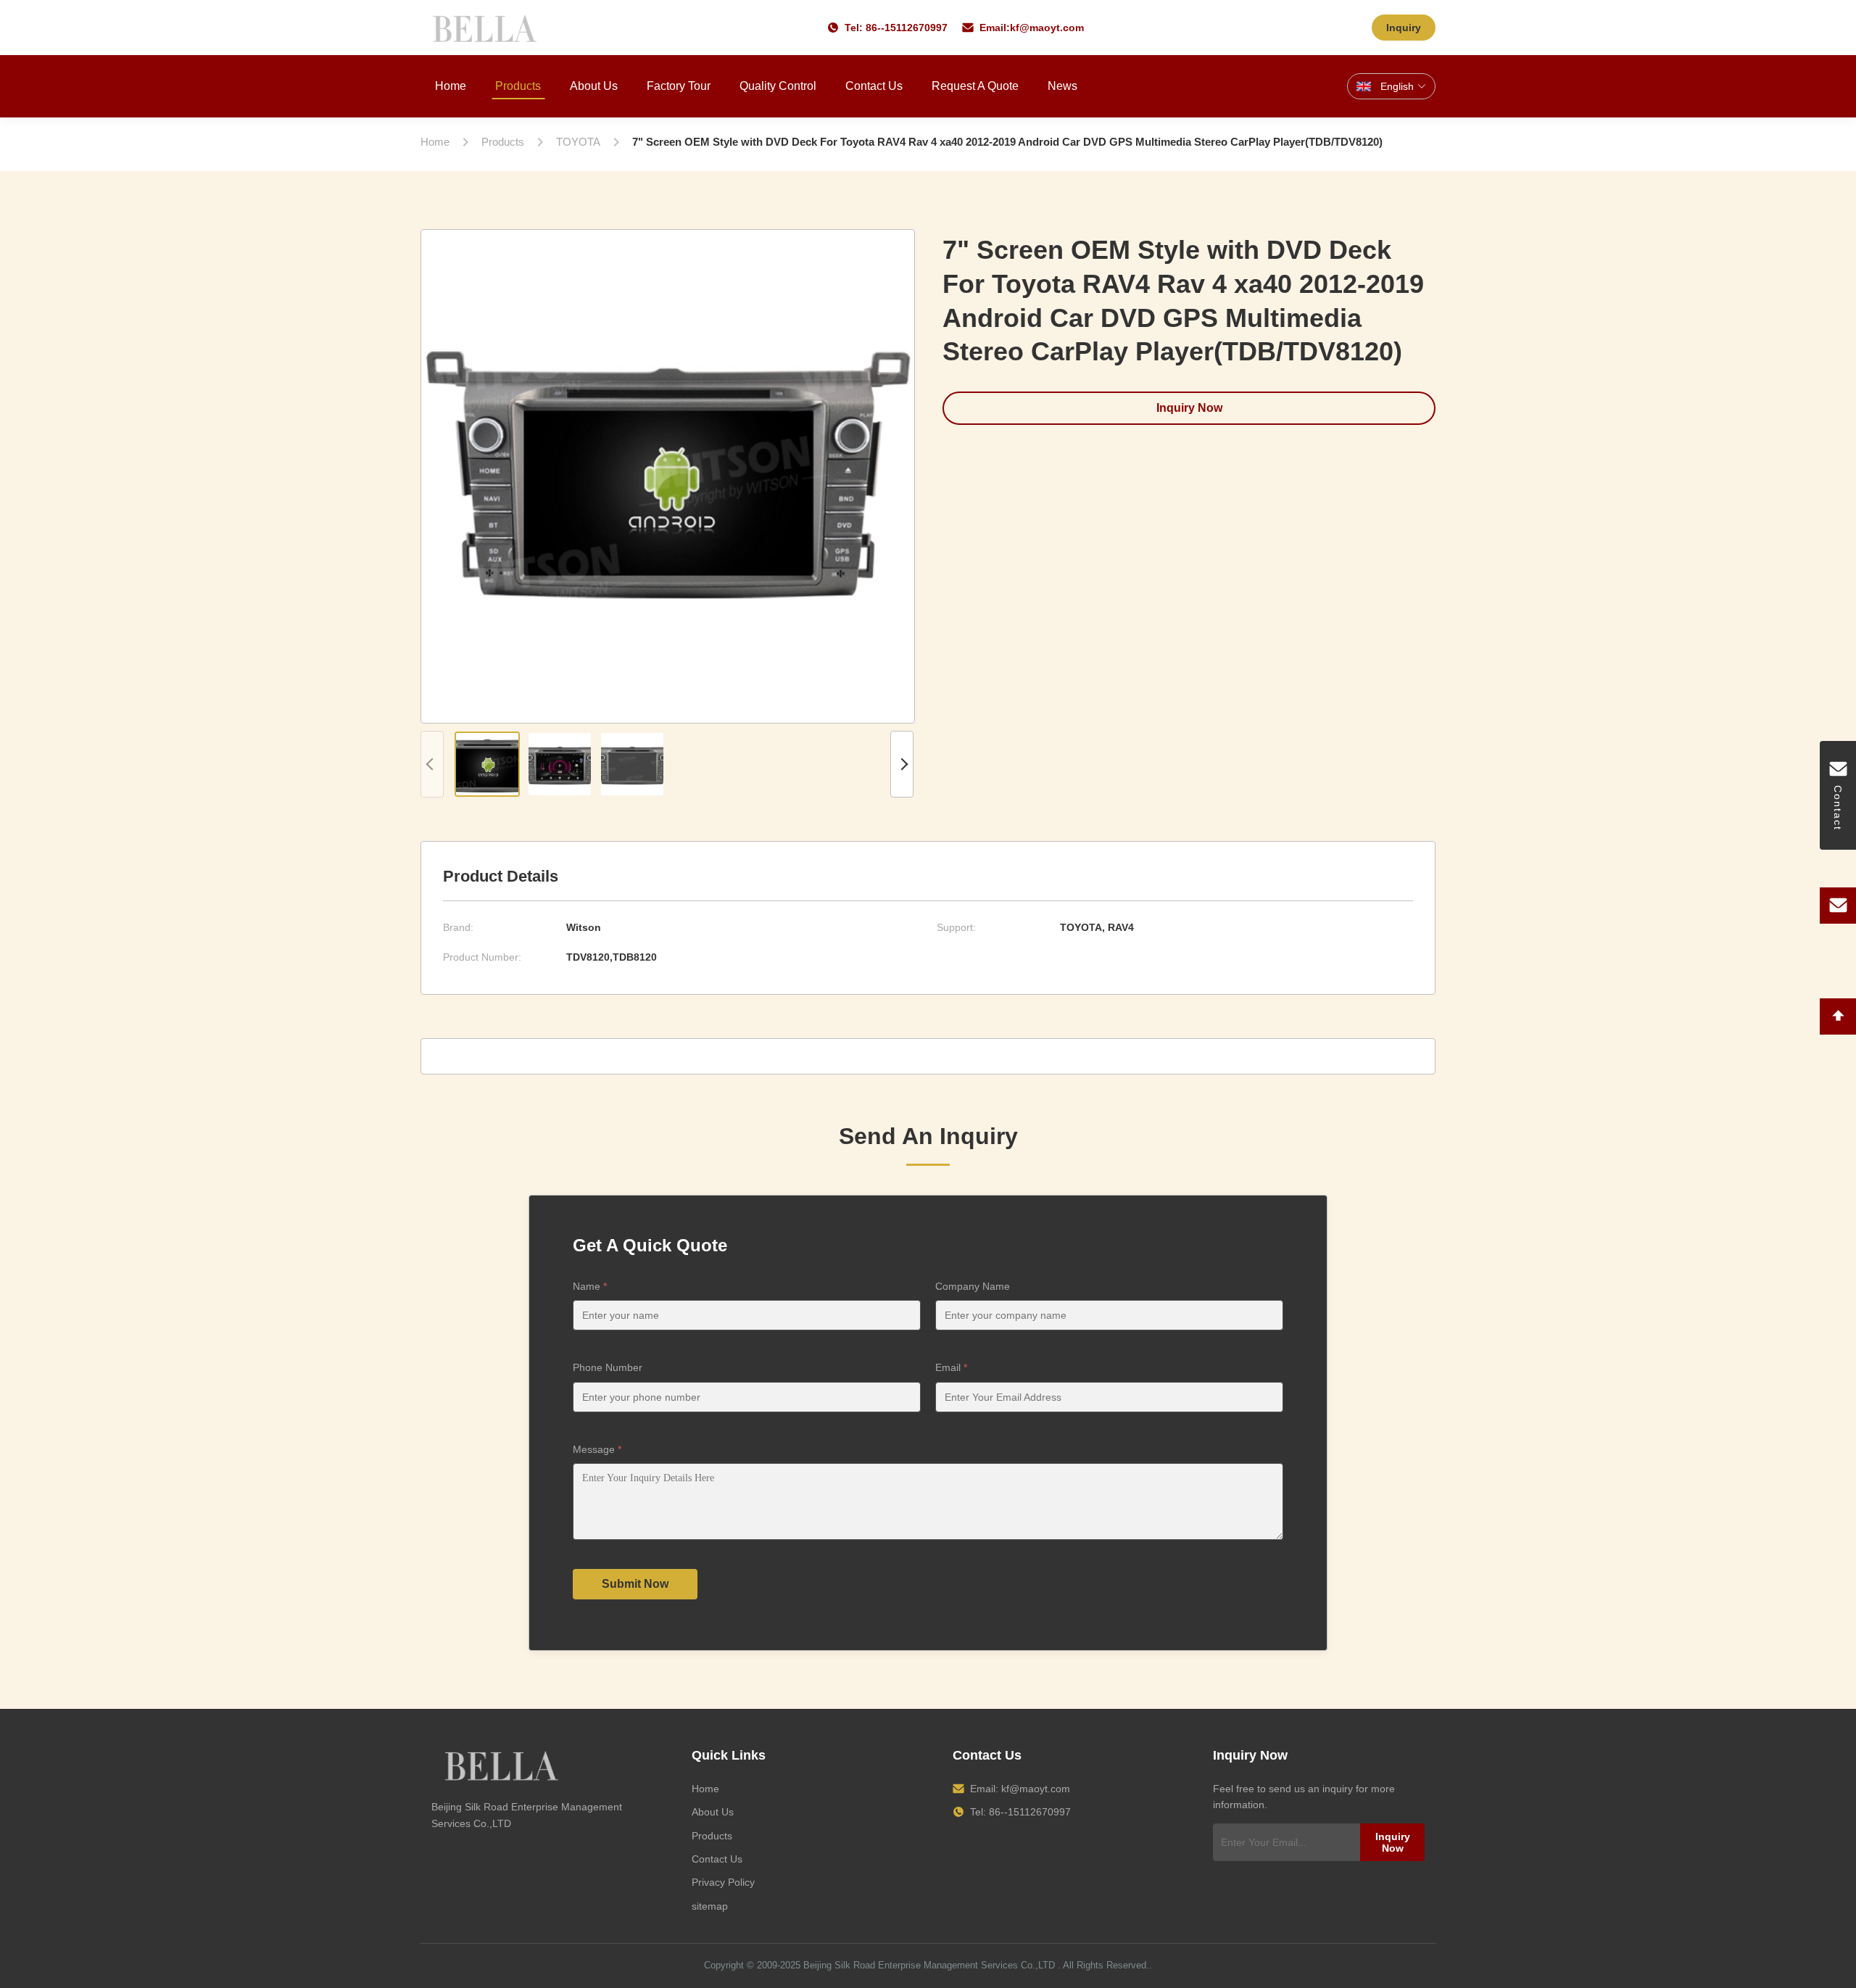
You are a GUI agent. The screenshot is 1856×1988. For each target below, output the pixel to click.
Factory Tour (679, 86)
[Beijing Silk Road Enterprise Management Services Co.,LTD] (487, 28)
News (1062, 86)
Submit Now (635, 1584)
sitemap (710, 1906)
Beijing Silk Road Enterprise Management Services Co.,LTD (929, 1965)
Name (590, 1286)
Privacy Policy (723, 1882)
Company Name (973, 1286)
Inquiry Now (1189, 408)
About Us (594, 86)
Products (518, 86)
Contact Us (874, 86)
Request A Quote (975, 86)
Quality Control (778, 86)
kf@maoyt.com (1047, 28)
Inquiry (1404, 28)
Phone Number (608, 1367)
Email (951, 1367)
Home (451, 86)
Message (597, 1449)
